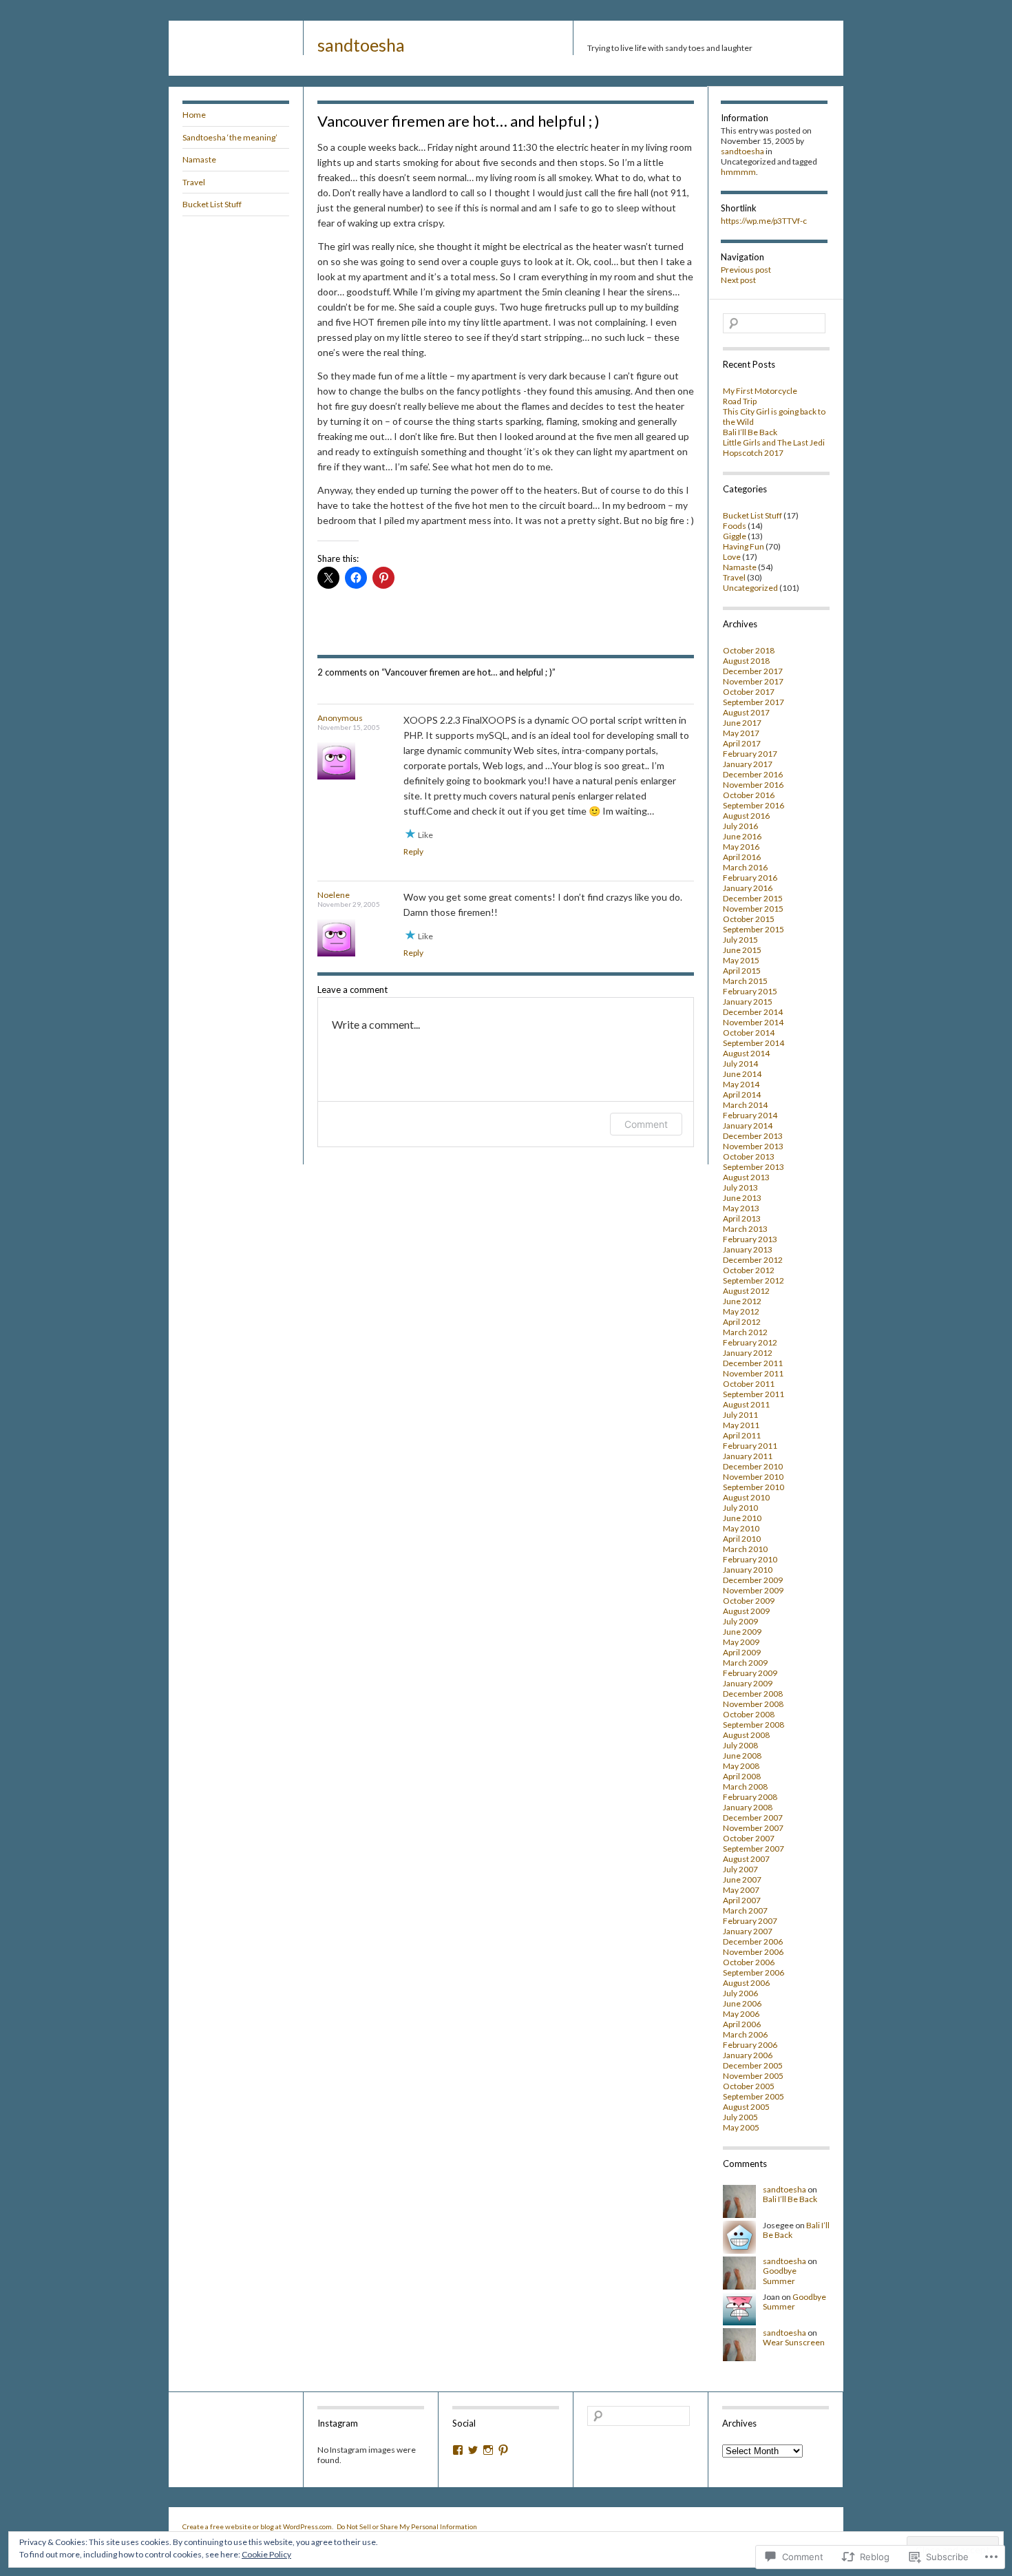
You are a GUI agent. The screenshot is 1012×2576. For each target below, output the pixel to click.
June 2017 (742, 723)
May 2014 (741, 1084)
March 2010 (745, 1549)
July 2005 (740, 2117)
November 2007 (753, 1828)
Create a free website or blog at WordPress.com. (258, 2526)
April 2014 (742, 1095)
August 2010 (746, 1497)
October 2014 (749, 1033)
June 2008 (742, 1756)
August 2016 (746, 816)
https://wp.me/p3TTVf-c (764, 221)
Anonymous (340, 718)
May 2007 (741, 1890)
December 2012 (753, 1260)
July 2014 (740, 1064)
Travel (194, 182)
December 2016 (753, 774)
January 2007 (748, 1931)
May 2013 (741, 1208)
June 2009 (742, 1632)
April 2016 (742, 857)
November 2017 (753, 681)
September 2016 (753, 805)
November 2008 (753, 1704)
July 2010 (740, 1508)
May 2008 (741, 1766)
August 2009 (746, 1611)
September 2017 (753, 702)
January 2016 (748, 888)
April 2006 (742, 2024)
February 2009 (750, 1673)
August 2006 (746, 1983)
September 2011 (753, 1394)
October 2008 (749, 1714)
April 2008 (742, 1776)
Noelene (334, 895)
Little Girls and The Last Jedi (774, 442)
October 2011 (749, 1384)
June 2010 (742, 1518)
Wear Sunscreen (794, 2342)
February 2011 (750, 1446)
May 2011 (741, 1425)
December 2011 (753, 1363)
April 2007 (742, 1900)
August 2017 (746, 712)
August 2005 (746, 2107)
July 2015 (740, 940)
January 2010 (748, 1570)
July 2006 (740, 1993)
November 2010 (753, 1477)
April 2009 (742, 1652)
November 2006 (753, 1952)
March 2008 (745, 1787)
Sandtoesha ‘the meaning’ (230, 137)
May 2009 (741, 1642)
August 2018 (746, 661)
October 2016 (749, 795)
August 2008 (746, 1735)
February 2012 (750, 1342)
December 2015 (753, 898)
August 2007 (746, 1859)
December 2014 (753, 1012)
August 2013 (746, 1177)
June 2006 (742, 2003)
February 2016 (750, 878)
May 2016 (741, 847)
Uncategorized (750, 588)
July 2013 (740, 1187)
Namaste (199, 159)
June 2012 (742, 1301)
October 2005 (749, 2086)
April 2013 (742, 1218)
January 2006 (748, 2055)
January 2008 (748, 1807)
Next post (738, 280)
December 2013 (753, 1136)
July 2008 (740, 1745)
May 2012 (741, 1311)
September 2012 (753, 1280)
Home (194, 115)
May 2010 (741, 1528)
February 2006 (750, 2045)
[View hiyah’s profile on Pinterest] (503, 2450)
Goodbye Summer (780, 2275)
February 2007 (750, 1921)
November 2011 (753, 1373)
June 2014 (742, 1074)
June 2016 (742, 836)
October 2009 (749, 1601)
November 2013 (753, 1146)
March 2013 (745, 1229)
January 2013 (748, 1249)
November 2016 (753, 785)
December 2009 (753, 1580)
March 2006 (745, 2034)
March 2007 (745, 1910)
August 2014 (746, 1053)
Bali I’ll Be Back (750, 432)
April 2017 (742, 743)
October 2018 (749, 650)
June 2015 (742, 950)
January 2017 (748, 764)
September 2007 (753, 1849)
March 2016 (745, 867)
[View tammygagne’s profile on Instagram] (488, 2450)
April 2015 (742, 971)
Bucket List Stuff (212, 204)
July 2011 (740, 1415)
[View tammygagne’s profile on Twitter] (473, 2450)
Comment (646, 1124)
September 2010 (753, 1487)
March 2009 (745, 1663)
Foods (735, 526)
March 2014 (745, 1105)
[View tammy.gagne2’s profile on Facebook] (458, 2450)
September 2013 (753, 1167)
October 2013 (749, 1156)
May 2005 (741, 2127)
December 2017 (753, 671)
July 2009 (740, 1621)
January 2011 (748, 1456)
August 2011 (746, 1404)
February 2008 (750, 1797)
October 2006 (749, 1962)
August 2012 (746, 1291)
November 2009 (753, 1590)
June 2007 (742, 1879)
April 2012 (742, 1322)
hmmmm (738, 172)
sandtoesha (361, 45)
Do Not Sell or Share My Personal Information (407, 2526)
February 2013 (750, 1239)
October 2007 (749, 1838)
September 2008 (753, 1725)
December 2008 (753, 1694)
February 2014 (750, 1115)
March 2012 (745, 1332)
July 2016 (740, 826)
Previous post (746, 270)
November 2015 (753, 909)
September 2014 (753, 1043)
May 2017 (741, 733)
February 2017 (750, 754)
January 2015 (748, 1002)
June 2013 (742, 1198)
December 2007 (753, 1818)
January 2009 (748, 1683)
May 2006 (741, 2014)
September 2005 (753, 2096)
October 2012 (749, 1270)
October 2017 (749, 692)
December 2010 (753, 1466)
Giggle (735, 536)
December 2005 (753, 2065)
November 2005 (753, 2076)
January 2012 (748, 1353)
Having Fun (744, 546)
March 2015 (745, 981)
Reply (413, 851)
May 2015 (741, 960)
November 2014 (753, 1022)
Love (732, 557)
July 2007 (740, 1869)
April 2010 (742, 1539)
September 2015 (753, 929)
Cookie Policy (266, 2554)
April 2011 (742, 1435)
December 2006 (753, 1941)
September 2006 (753, 1972)
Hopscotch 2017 (753, 453)
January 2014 (748, 1125)
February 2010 (750, 1559)
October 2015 (749, 919)
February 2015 (750, 991)
